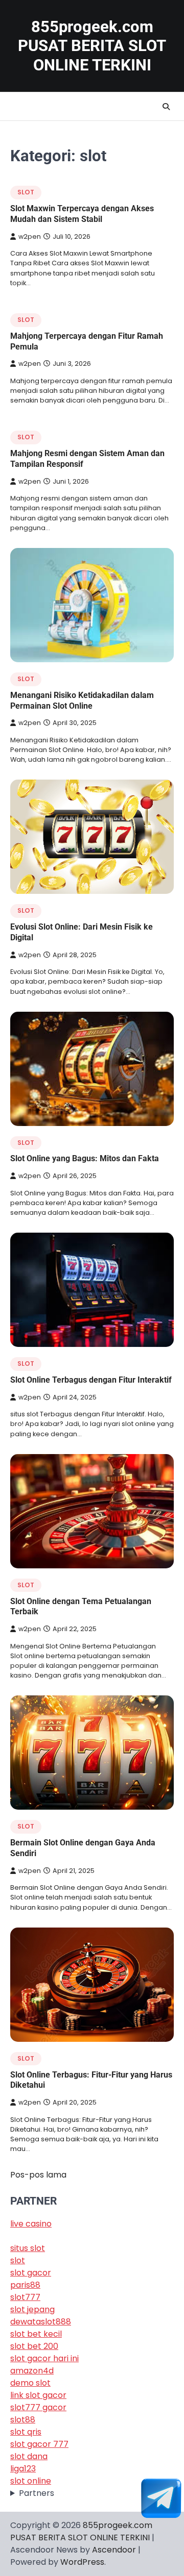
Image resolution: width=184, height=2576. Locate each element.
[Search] (166, 107)
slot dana (29, 2456)
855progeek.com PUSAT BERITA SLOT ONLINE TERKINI (92, 46)
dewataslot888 (41, 2322)
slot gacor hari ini (44, 2358)
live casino (31, 2224)
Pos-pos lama (38, 2175)
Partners (37, 2493)
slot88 (23, 2420)
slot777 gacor (38, 2407)
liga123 (23, 2469)
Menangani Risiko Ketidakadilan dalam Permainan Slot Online (82, 701)
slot (26, 192)
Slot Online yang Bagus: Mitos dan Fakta (85, 1158)
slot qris (26, 2432)
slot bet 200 (34, 2346)
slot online (31, 2481)
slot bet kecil (36, 2334)
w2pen (30, 236)
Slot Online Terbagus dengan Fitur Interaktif (91, 1380)
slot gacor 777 (39, 2444)
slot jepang (32, 2309)
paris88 (25, 2285)
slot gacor (31, 2273)
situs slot (28, 2248)
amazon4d (32, 2371)
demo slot (30, 2383)
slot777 (25, 2297)
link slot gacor (38, 2395)
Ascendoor (114, 2550)
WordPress (82, 2562)
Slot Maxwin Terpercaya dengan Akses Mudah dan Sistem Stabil (82, 214)
